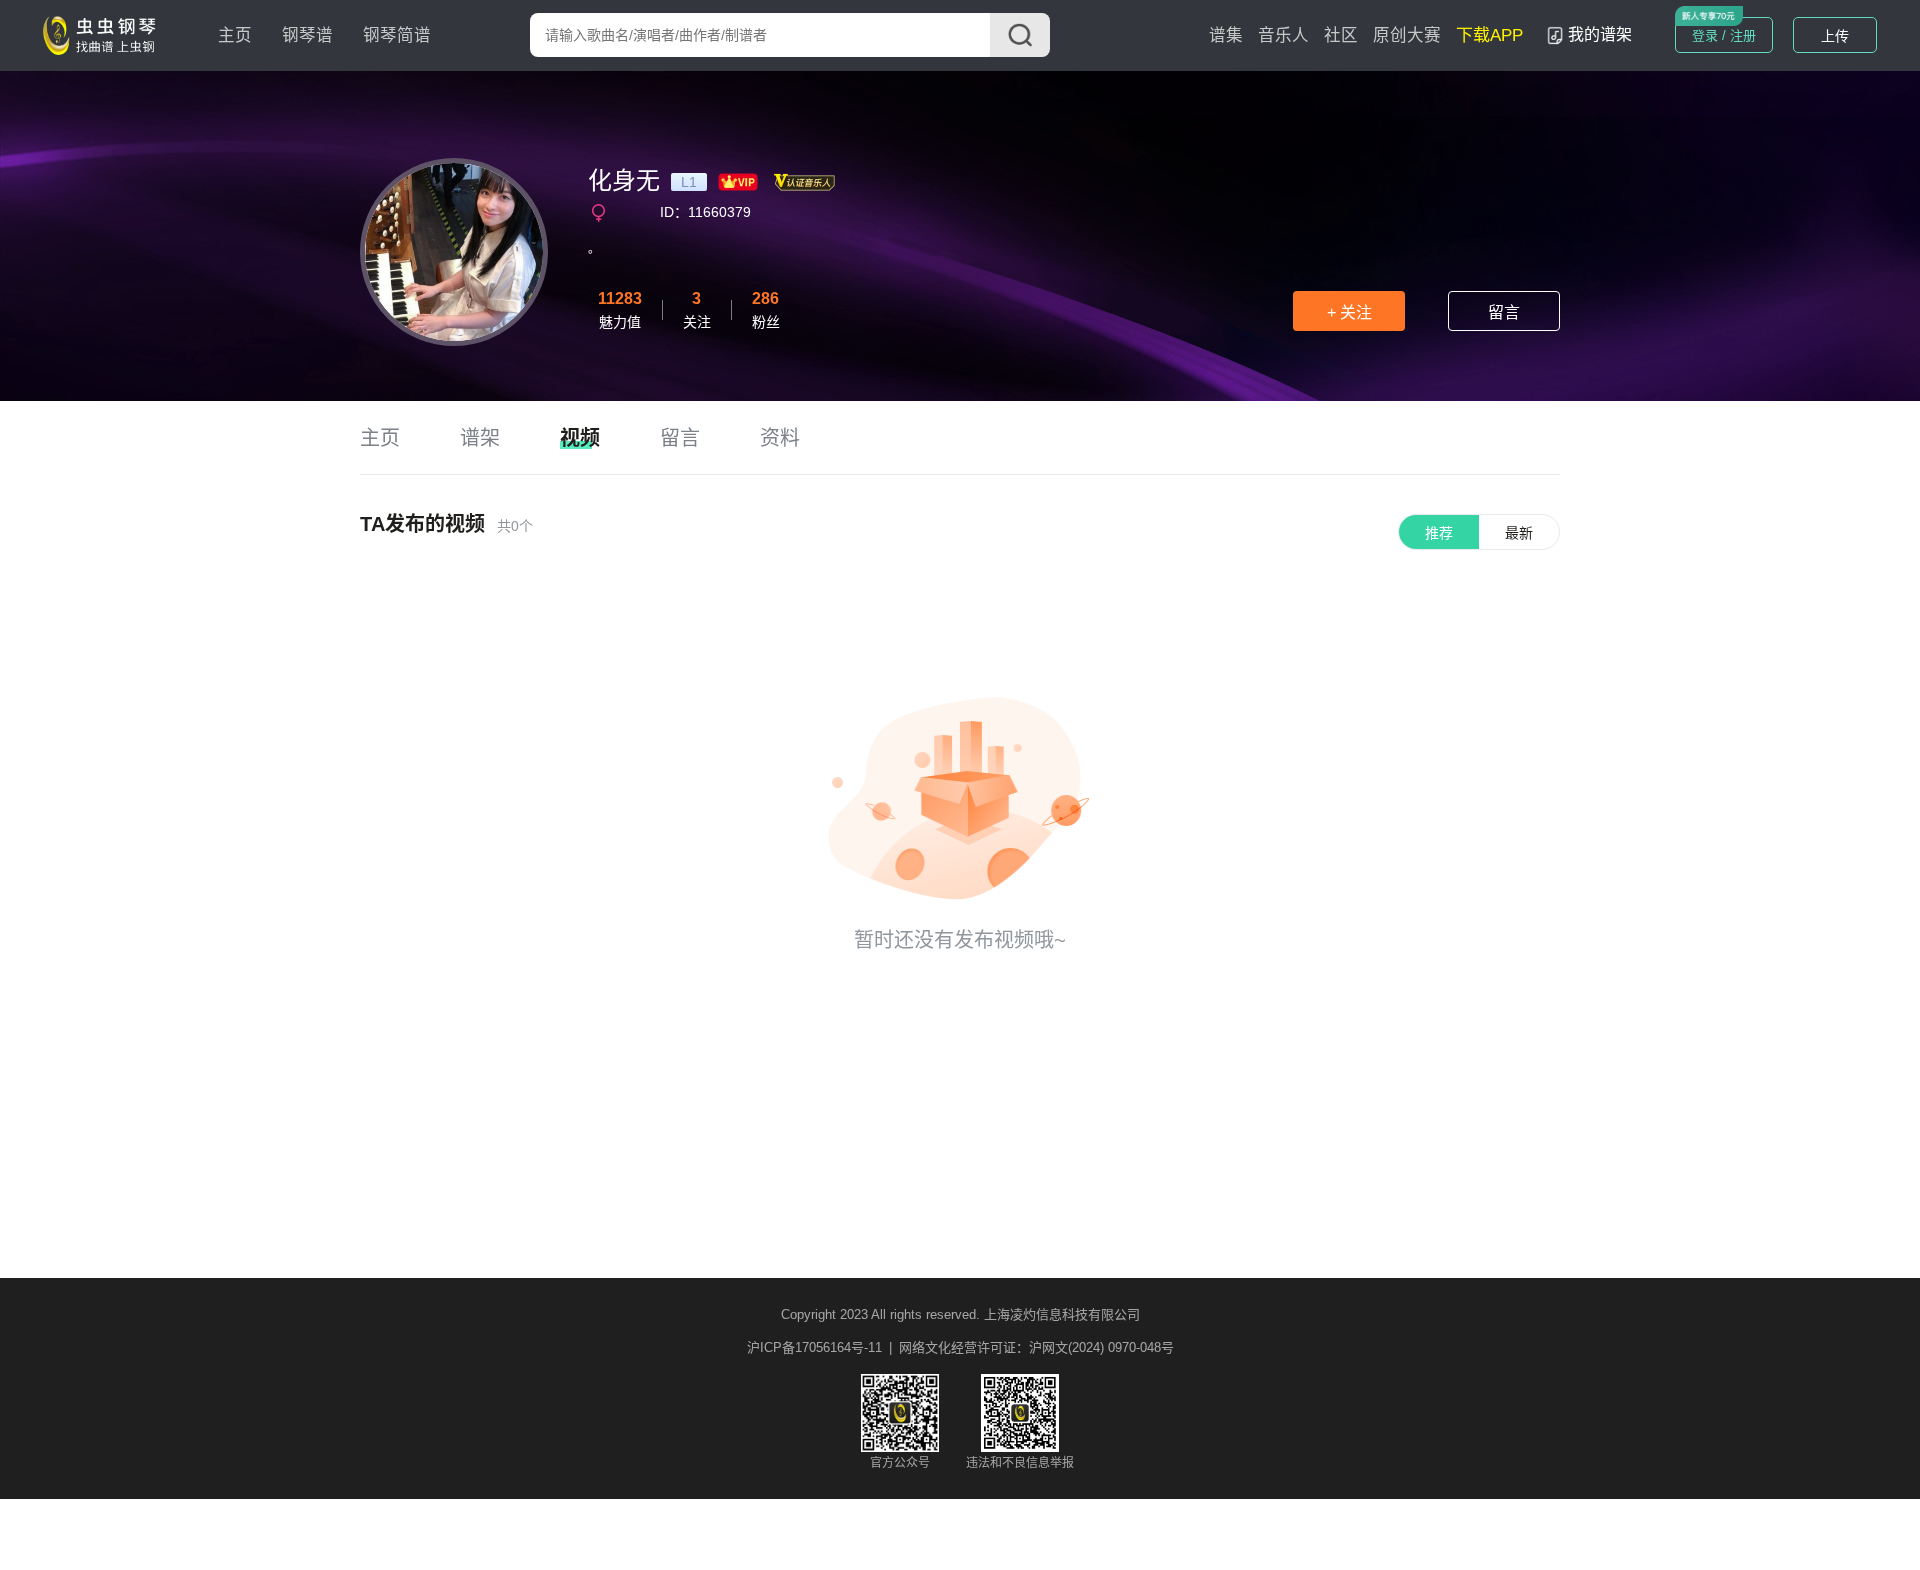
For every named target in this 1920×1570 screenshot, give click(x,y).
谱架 (480, 438)
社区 (1341, 35)
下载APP (1489, 35)
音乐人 (1283, 35)
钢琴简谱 (397, 35)
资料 (780, 438)
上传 (1835, 36)
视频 (580, 438)
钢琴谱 (307, 35)
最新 (1519, 533)
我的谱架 (1600, 34)
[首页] (104, 34)
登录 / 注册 (1724, 35)
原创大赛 (1407, 35)
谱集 (1226, 35)
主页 (235, 35)
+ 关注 (1349, 312)
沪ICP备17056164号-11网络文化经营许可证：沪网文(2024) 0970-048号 (960, 1347)
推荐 (1439, 533)
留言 (1504, 312)
